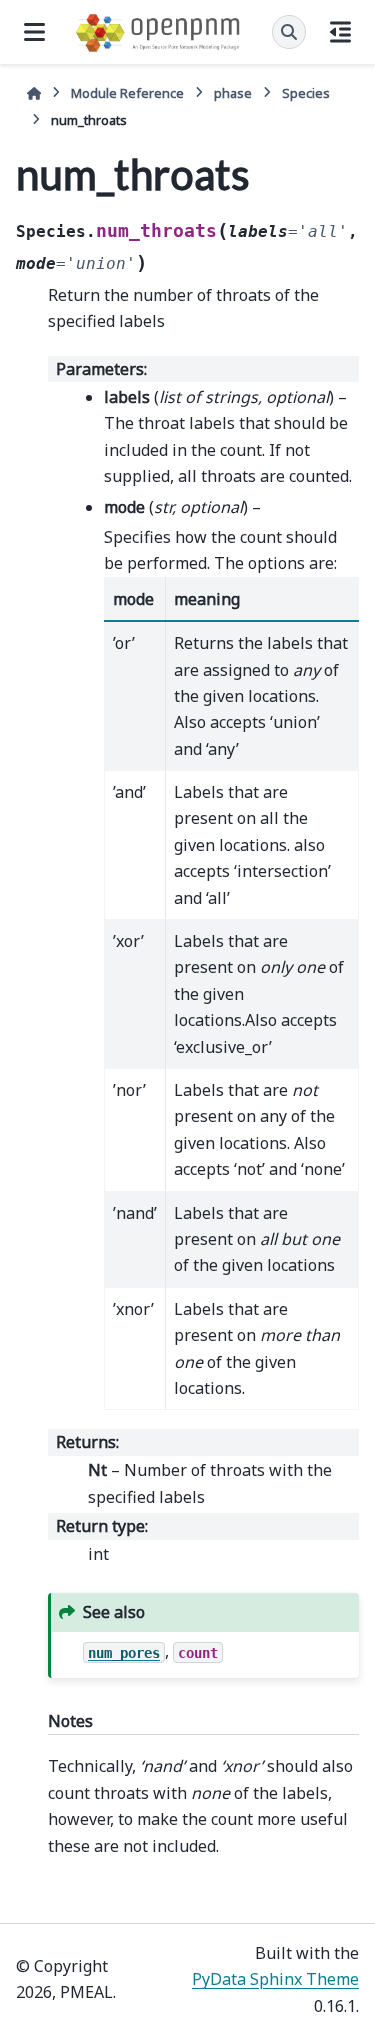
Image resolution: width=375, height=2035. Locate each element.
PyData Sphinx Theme (275, 1979)
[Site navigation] (34, 32)
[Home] (34, 93)
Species (306, 93)
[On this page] (340, 32)
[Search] (289, 32)
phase (233, 93)
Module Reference (127, 93)
